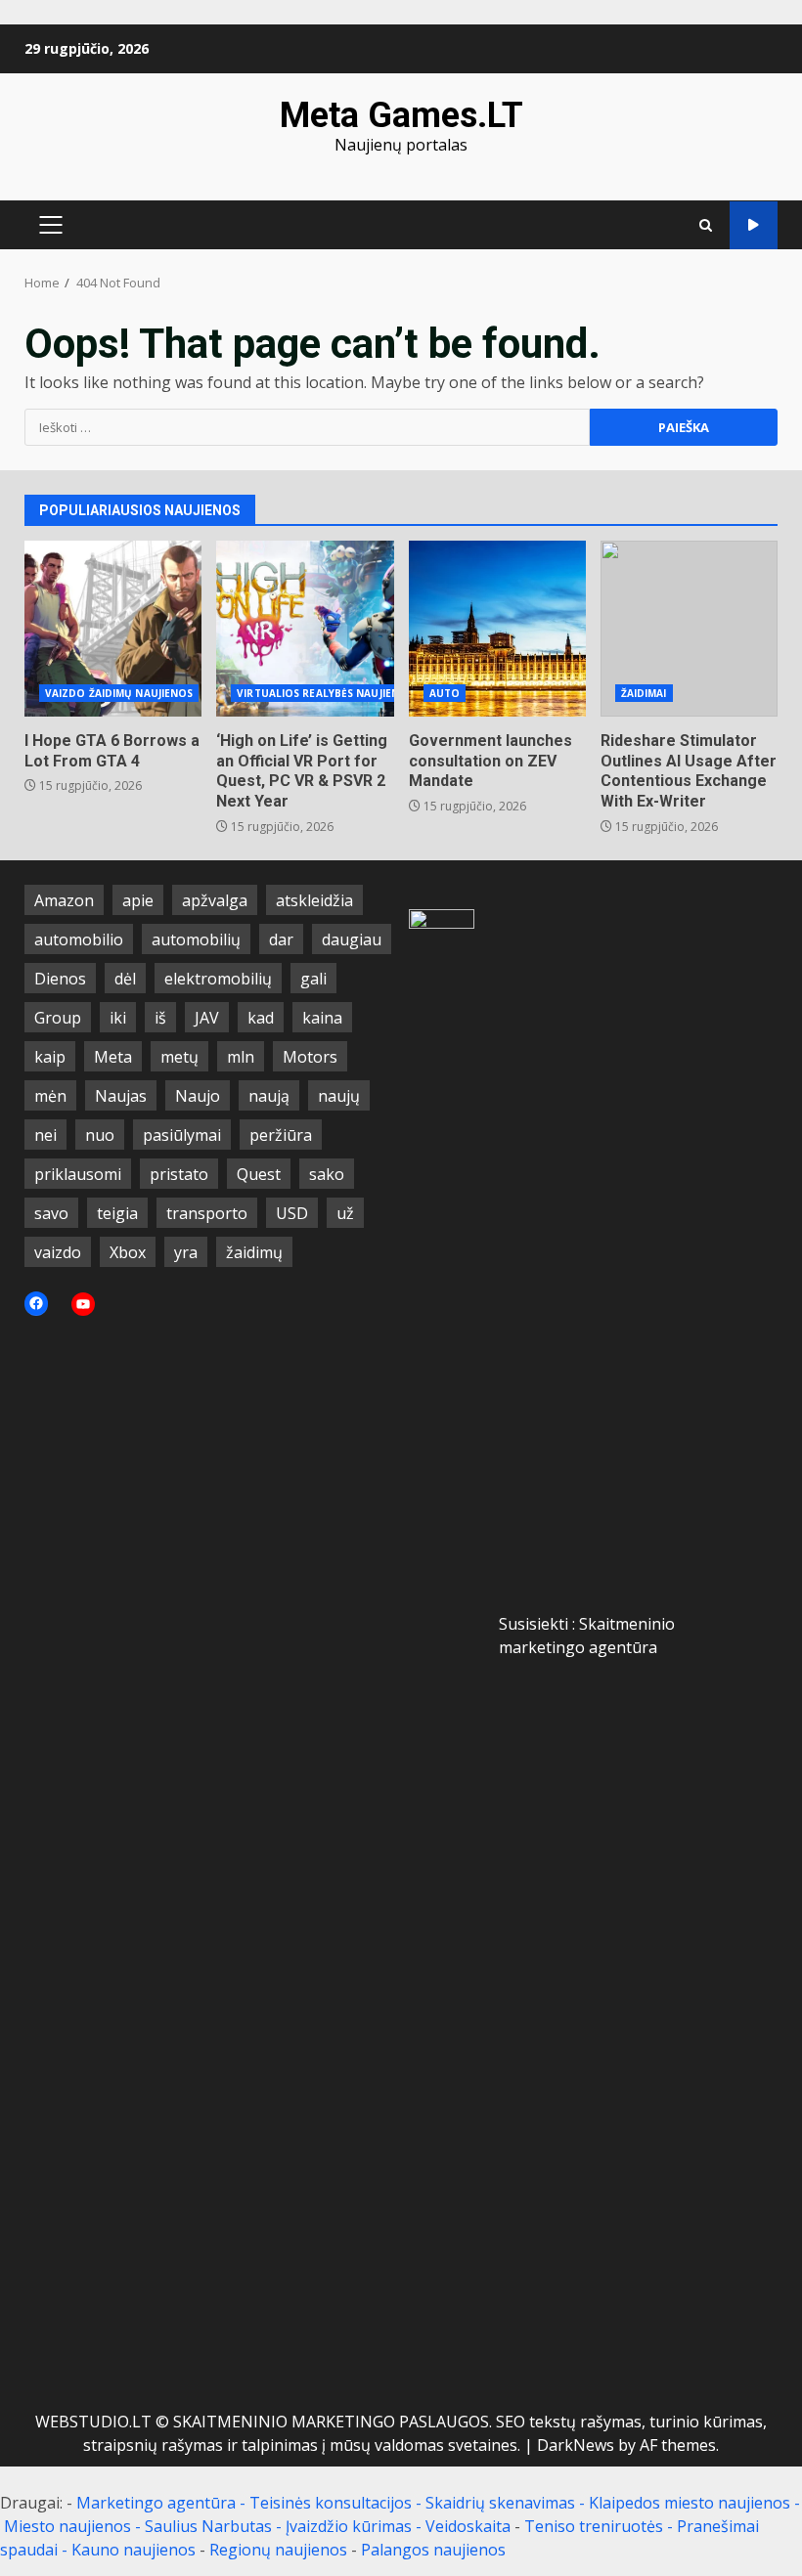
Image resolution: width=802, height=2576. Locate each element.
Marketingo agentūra (156, 2503)
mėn (50, 1096)
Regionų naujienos (278, 2550)
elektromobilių (218, 979)
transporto (207, 1213)
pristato (179, 1174)
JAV (207, 1018)
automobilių (196, 939)
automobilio (79, 939)
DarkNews (576, 2445)
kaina (322, 1018)
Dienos (60, 979)
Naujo (198, 1096)
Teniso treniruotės (594, 2526)
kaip (50, 1057)
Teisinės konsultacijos (331, 2503)
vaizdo (58, 1252)
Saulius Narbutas (208, 2526)
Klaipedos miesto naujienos (690, 2503)
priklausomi (78, 1174)
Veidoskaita (468, 2526)
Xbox (128, 1252)
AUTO (445, 693)
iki (118, 1018)
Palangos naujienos (433, 2550)
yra (186, 1252)
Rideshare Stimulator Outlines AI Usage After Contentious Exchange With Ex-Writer (689, 629)
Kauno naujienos (134, 2550)
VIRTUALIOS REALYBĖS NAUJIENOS (325, 693)
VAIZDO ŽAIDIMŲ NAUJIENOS (119, 693)
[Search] (706, 225)
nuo (100, 1135)
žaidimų (254, 1252)
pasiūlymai (182, 1135)
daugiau (352, 939)
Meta (113, 1057)
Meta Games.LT (401, 115)
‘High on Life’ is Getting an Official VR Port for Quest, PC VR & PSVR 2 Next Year (305, 629)
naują (269, 1096)
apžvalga (215, 900)
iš (160, 1018)
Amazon (64, 900)
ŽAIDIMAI (644, 693)
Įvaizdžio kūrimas (349, 2526)
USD (292, 1213)
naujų (339, 1096)
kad (261, 1018)
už (345, 1213)
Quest (259, 1174)
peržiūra (281, 1135)
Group (58, 1018)
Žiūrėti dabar (754, 225)
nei (45, 1135)
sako (327, 1174)
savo (51, 1213)
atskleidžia (314, 900)
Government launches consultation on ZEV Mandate (497, 629)
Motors (310, 1057)
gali (313, 979)
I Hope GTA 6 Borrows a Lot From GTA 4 (113, 629)
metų (179, 1057)
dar (281, 939)
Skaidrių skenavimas (500, 2503)
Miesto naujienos (67, 2526)
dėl (125, 979)
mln (241, 1057)
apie (138, 900)
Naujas (121, 1096)
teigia (117, 1213)
